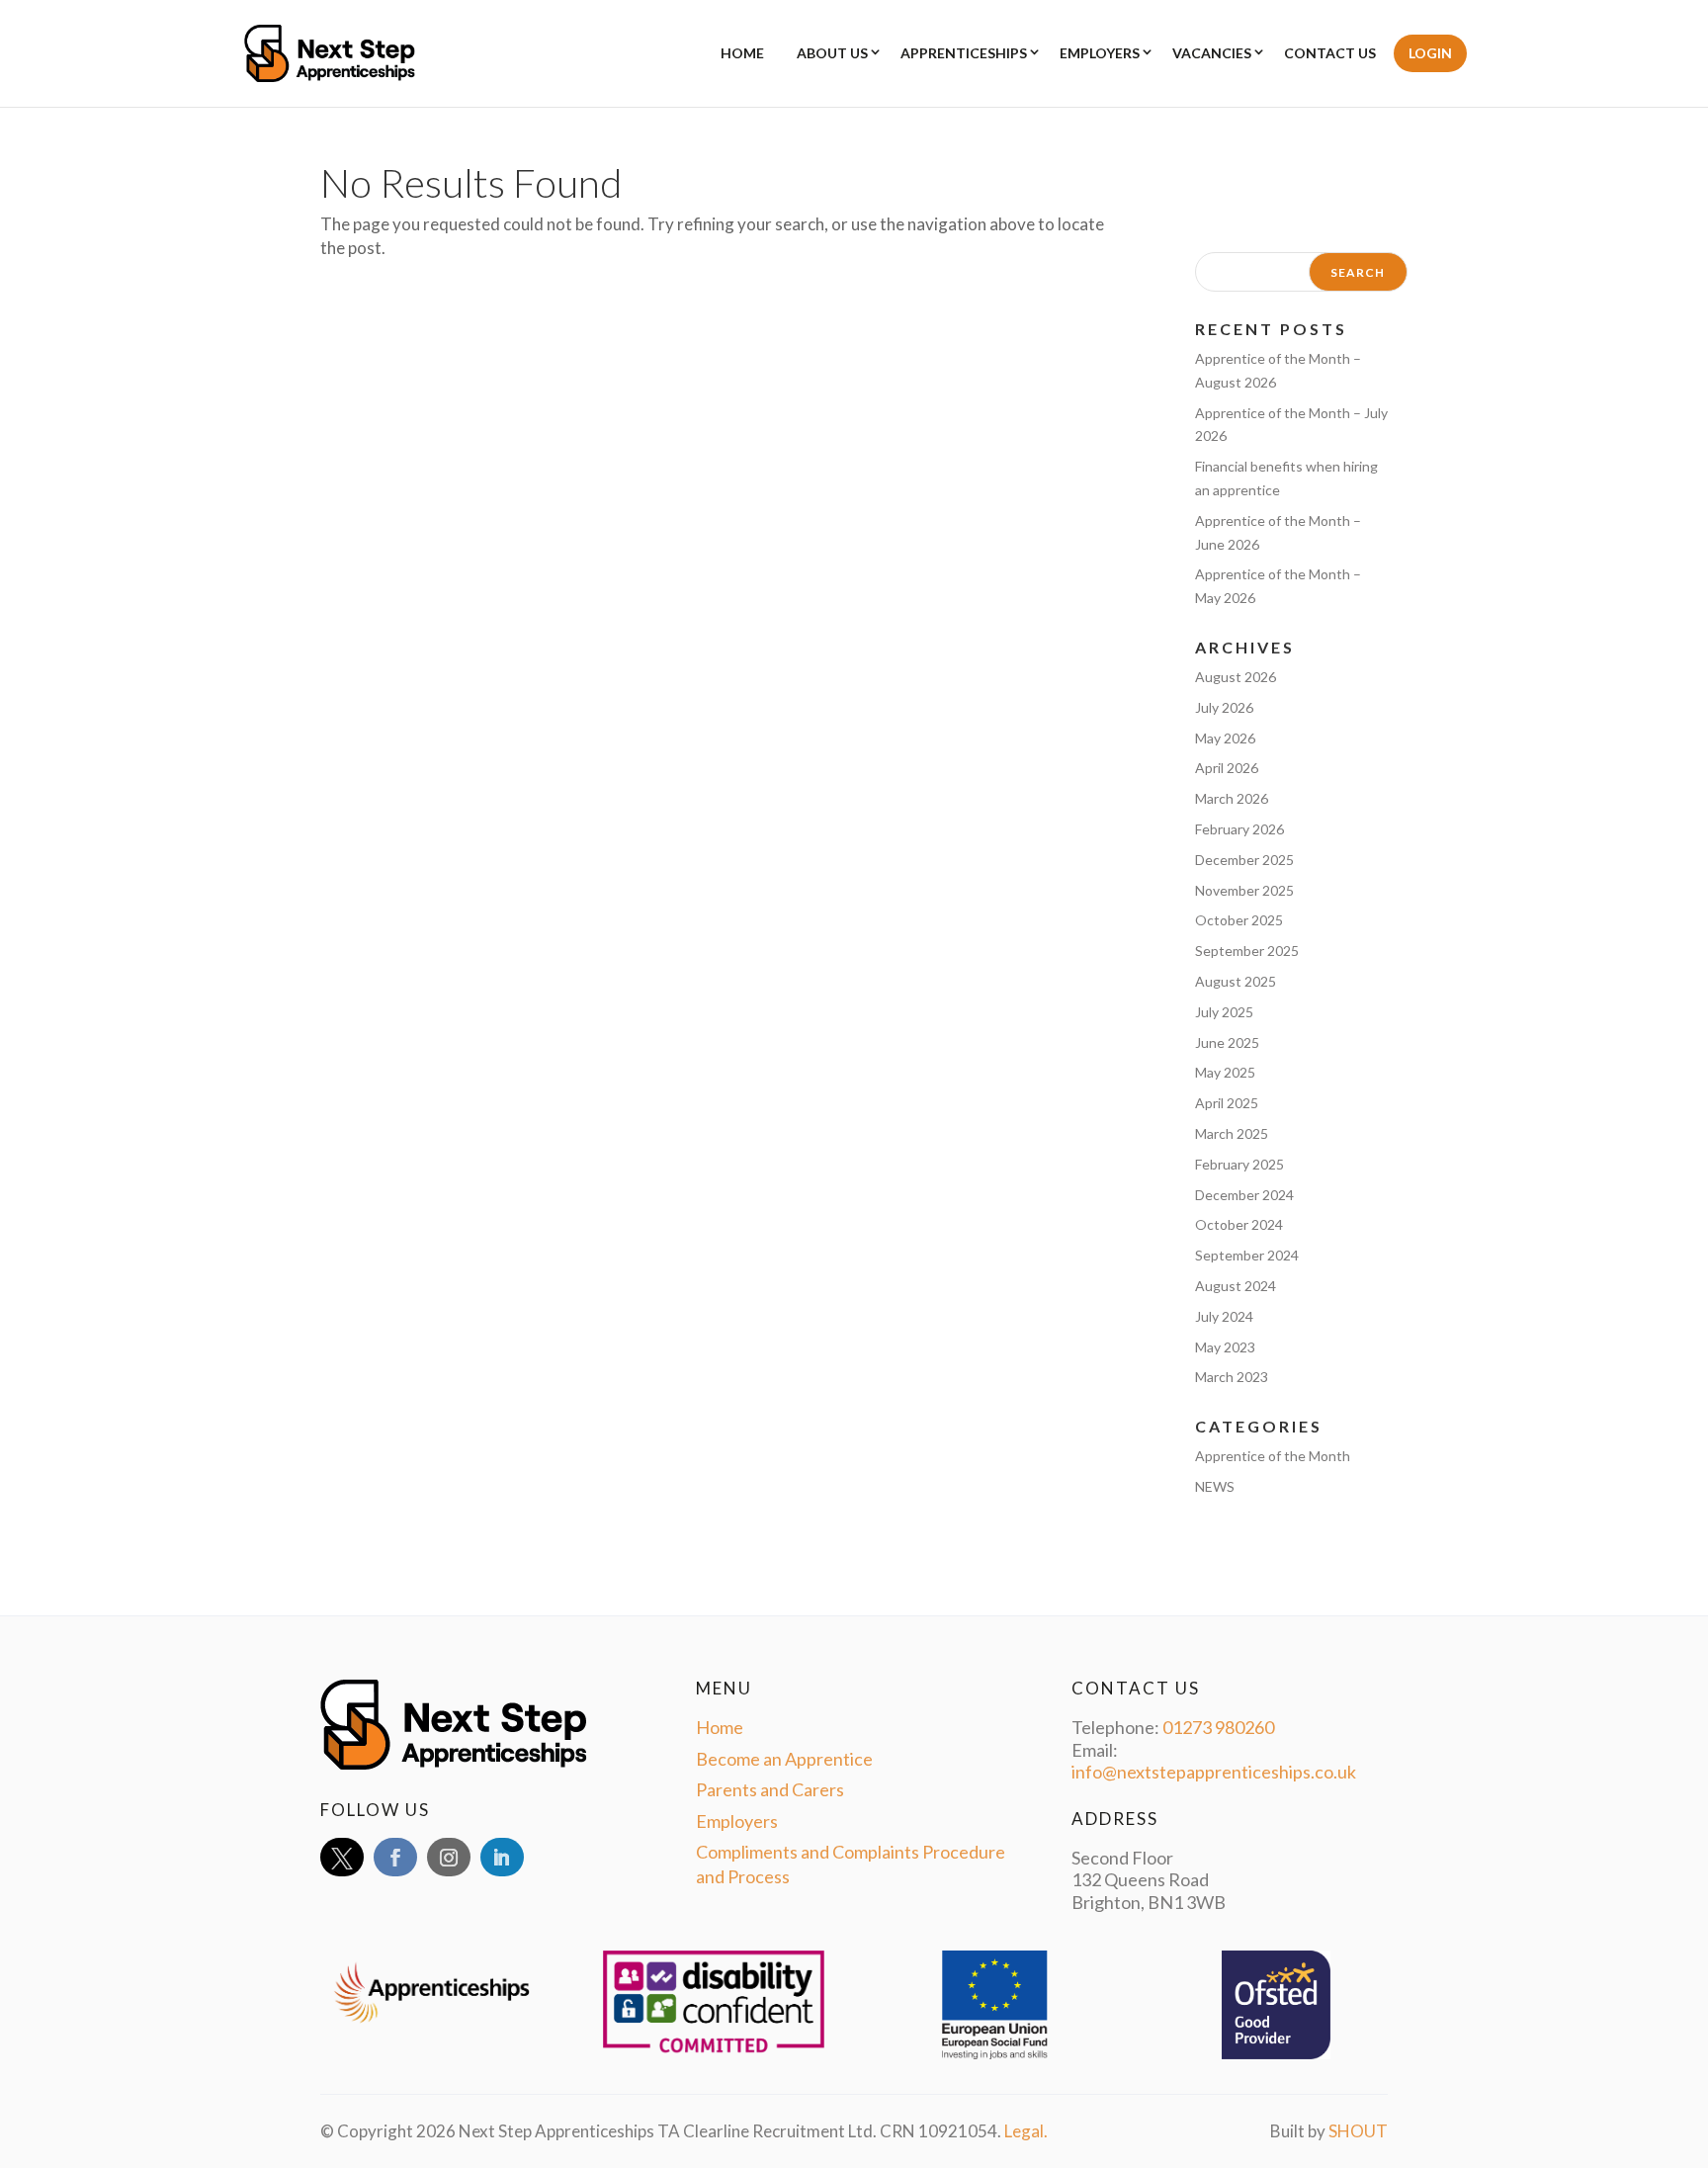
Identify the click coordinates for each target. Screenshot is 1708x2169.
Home (742, 53)
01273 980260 (1218, 1727)
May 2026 (1225, 738)
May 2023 (1225, 1347)
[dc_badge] (769, 2052)
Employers (1100, 53)
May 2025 (1225, 1072)
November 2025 (1244, 890)
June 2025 (1227, 1042)
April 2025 (1227, 1103)
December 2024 (1244, 1195)
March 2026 (1232, 798)
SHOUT (1358, 2131)
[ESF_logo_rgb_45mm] (991, 2053)
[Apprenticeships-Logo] (487, 2028)
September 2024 (1247, 1255)
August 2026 (1236, 677)
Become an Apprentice (784, 1759)
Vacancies (1212, 53)
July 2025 (1224, 1012)
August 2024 (1236, 1286)
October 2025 (1239, 920)
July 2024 (1224, 1316)
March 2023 (1232, 1377)
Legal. (1026, 2131)
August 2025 (1236, 981)
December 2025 (1244, 860)
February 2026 (1239, 829)
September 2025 (1247, 951)
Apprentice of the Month (1273, 1456)
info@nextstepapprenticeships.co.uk (1214, 1772)
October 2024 (1239, 1224)
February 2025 (1239, 1164)
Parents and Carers (770, 1789)
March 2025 (1232, 1133)
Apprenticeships (964, 53)
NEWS (1215, 1486)
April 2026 (1227, 768)
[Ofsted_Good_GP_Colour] (1275, 2053)
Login (1430, 53)
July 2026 (1224, 707)
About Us (832, 53)
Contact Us (1330, 53)
